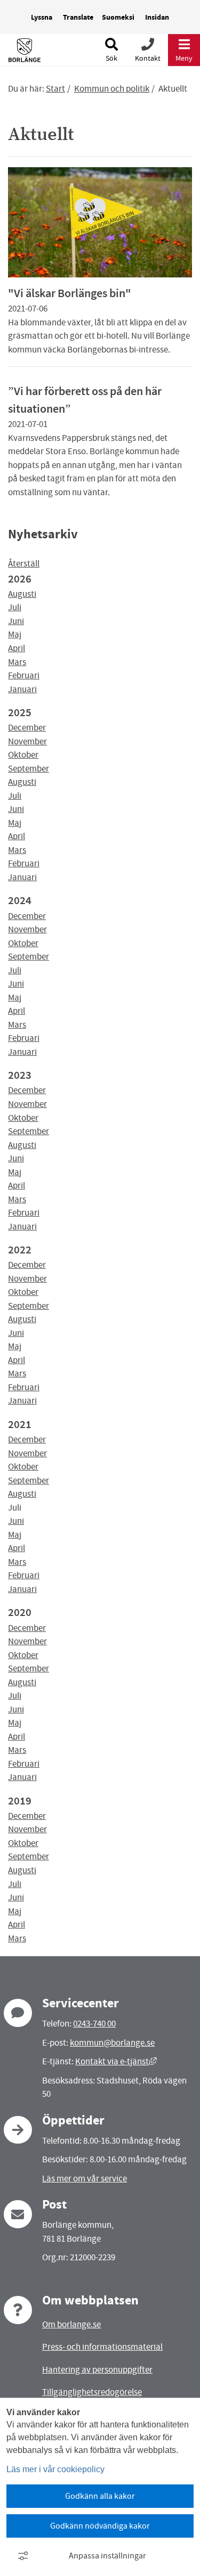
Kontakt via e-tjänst (116, 2061)
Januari (22, 689)
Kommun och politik (112, 89)
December (27, 728)
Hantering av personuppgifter (97, 2370)
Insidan (157, 17)
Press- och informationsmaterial (102, 2347)
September (29, 769)
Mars (17, 662)
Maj (15, 634)
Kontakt (148, 58)
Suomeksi (118, 17)
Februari (24, 675)
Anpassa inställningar (107, 2556)
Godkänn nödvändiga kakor (100, 2526)
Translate (78, 17)
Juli (15, 607)
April (17, 648)
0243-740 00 (94, 2024)
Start (55, 89)
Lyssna (42, 17)
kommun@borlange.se (112, 2043)
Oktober (23, 755)
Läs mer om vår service (85, 2179)
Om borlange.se (71, 2324)
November (27, 741)
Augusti (22, 594)
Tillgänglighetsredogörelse (92, 2392)
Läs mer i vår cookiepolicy (55, 2469)
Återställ (24, 564)
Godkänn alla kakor (100, 2496)
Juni (16, 621)
